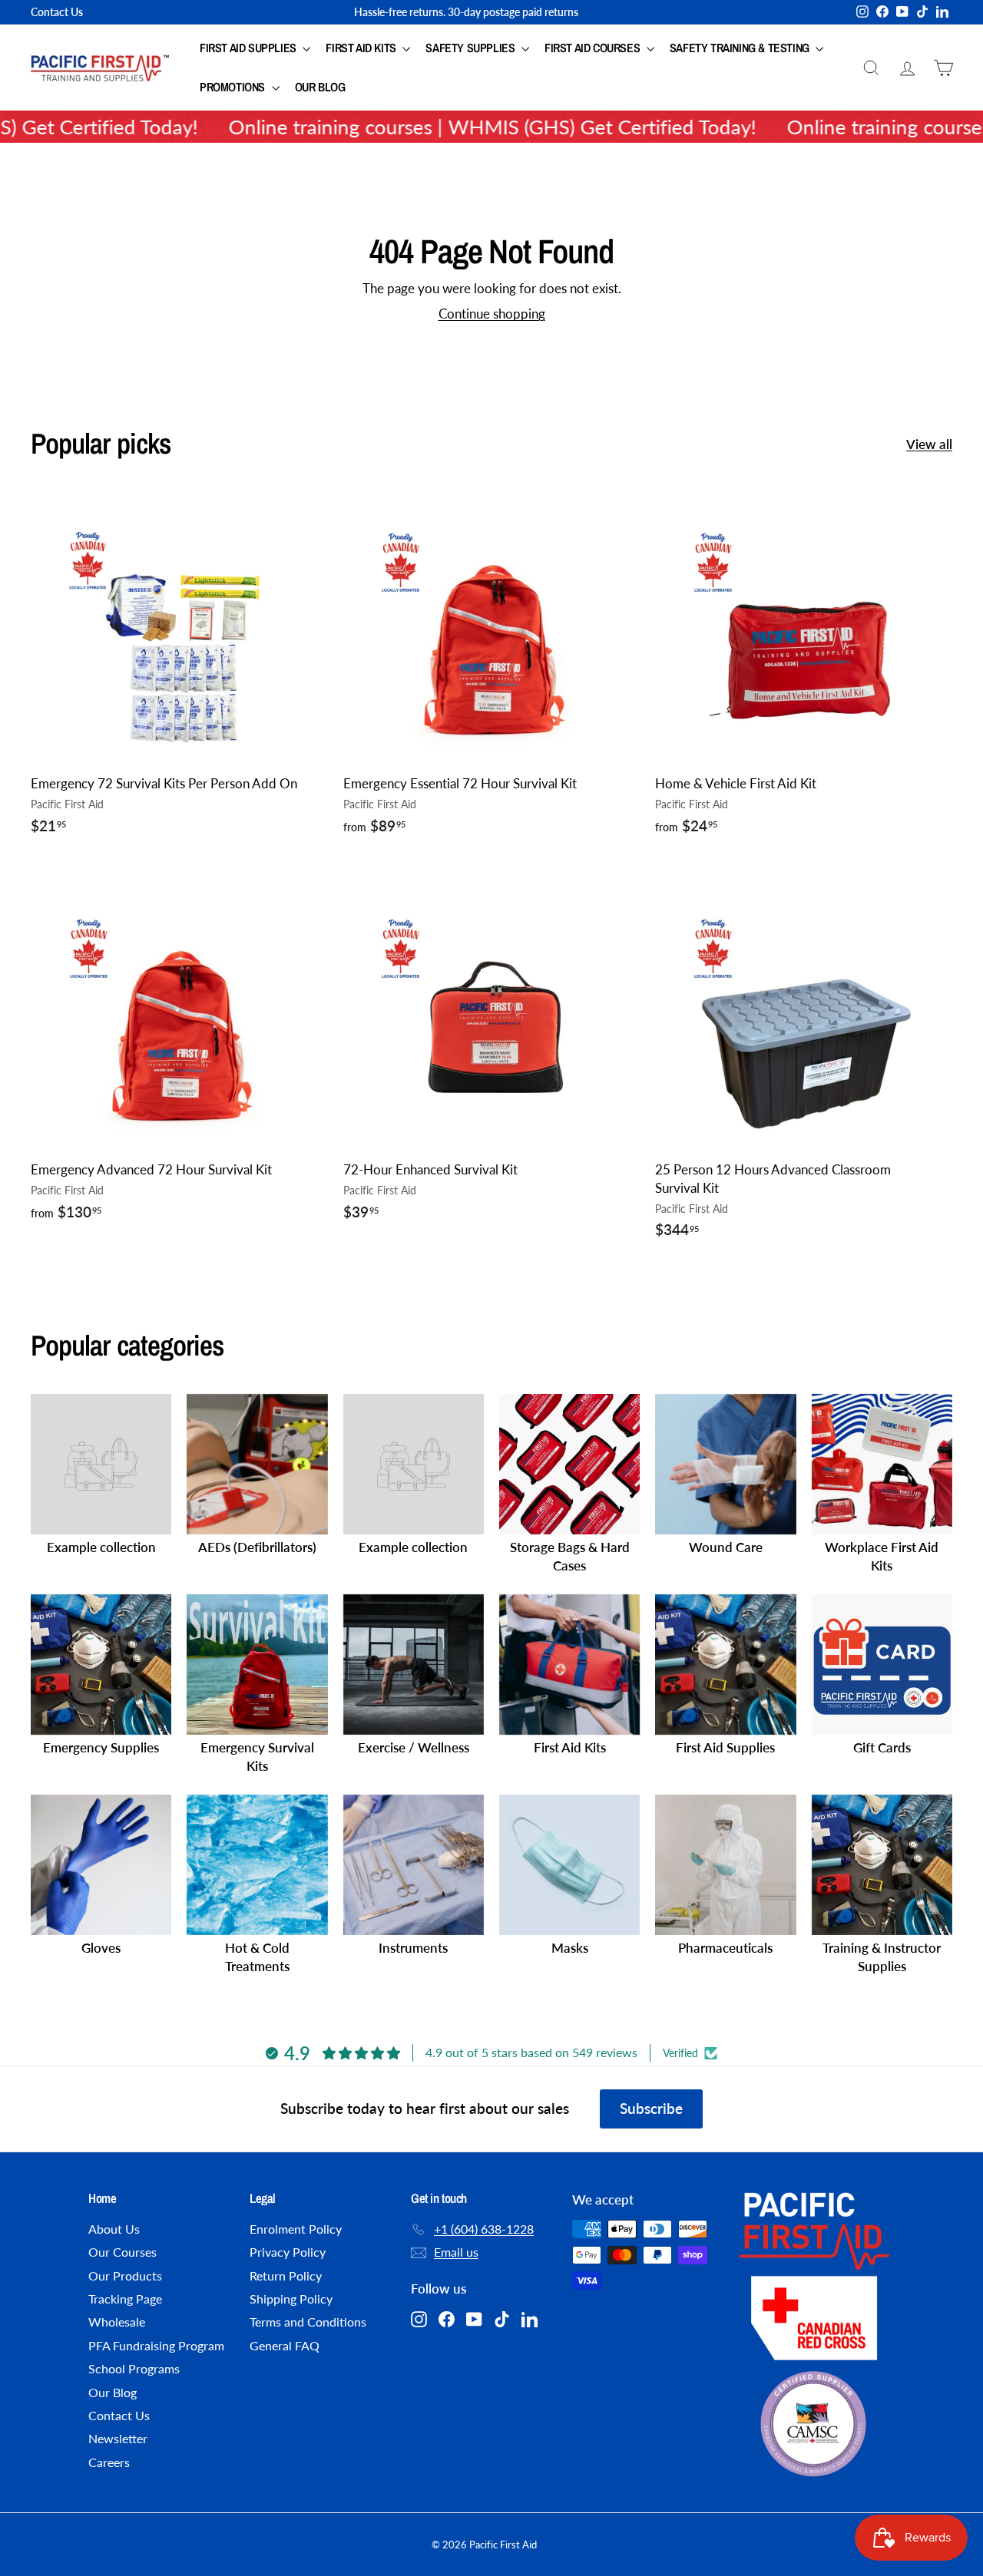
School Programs (134, 2368)
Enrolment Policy (296, 2229)
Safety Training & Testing (741, 48)
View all (929, 444)
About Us (114, 2229)
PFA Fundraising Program (156, 2345)
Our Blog (320, 87)
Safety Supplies (472, 48)
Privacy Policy (288, 2252)
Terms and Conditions (308, 2322)
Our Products (125, 2275)
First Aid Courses (594, 48)
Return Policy (286, 2275)
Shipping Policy (291, 2299)
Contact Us (57, 12)
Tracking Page (125, 2299)
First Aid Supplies (249, 48)
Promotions (234, 87)
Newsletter (118, 2438)
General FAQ (285, 2345)
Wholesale (117, 2322)
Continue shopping (492, 314)
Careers (109, 2462)
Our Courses (122, 2252)
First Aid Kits (362, 48)
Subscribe (651, 2108)
